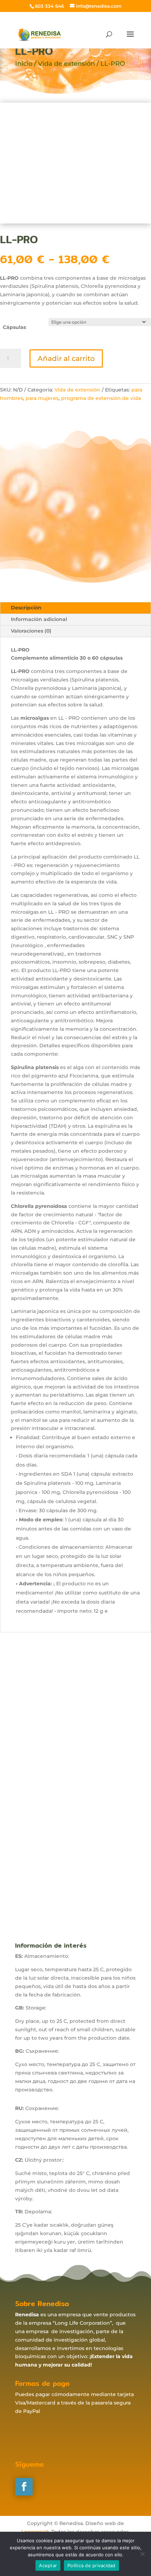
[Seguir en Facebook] (24, 2487)
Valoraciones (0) (31, 631)
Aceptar (48, 2565)
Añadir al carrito (66, 358)
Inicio (24, 64)
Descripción (26, 608)
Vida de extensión (66, 64)
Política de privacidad (91, 2565)
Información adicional (39, 619)
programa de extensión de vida (101, 398)
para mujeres (42, 398)
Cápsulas (14, 327)
